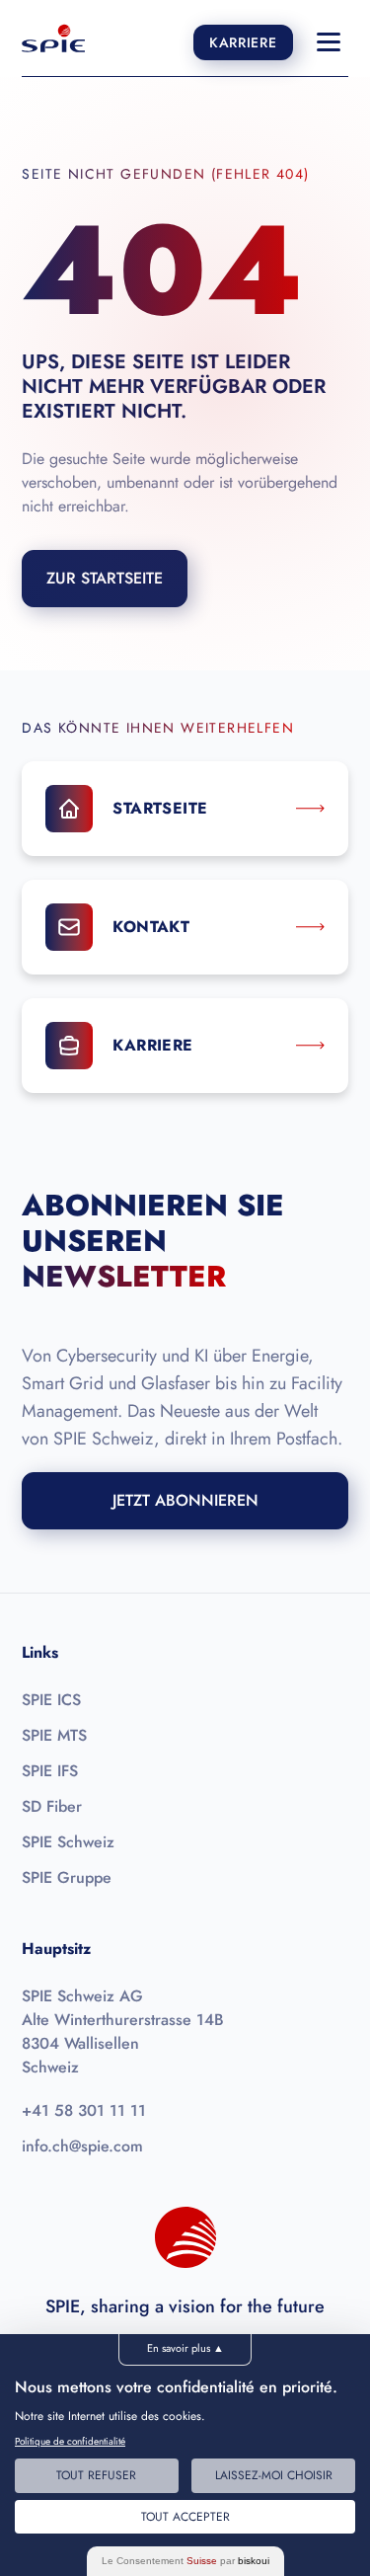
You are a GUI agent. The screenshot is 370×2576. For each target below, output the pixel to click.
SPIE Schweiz (68, 1842)
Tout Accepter (185, 2517)
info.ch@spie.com (82, 2146)
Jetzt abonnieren (185, 1500)
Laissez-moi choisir (274, 2475)
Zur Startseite (105, 578)
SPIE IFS (50, 1771)
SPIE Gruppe (67, 1877)
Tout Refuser (96, 2475)
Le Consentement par (185, 2561)
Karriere (243, 42)
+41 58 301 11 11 (84, 2110)
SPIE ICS (51, 1700)
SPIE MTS (54, 1735)
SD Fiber (52, 1806)
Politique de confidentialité (70, 2441)
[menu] (329, 42)
